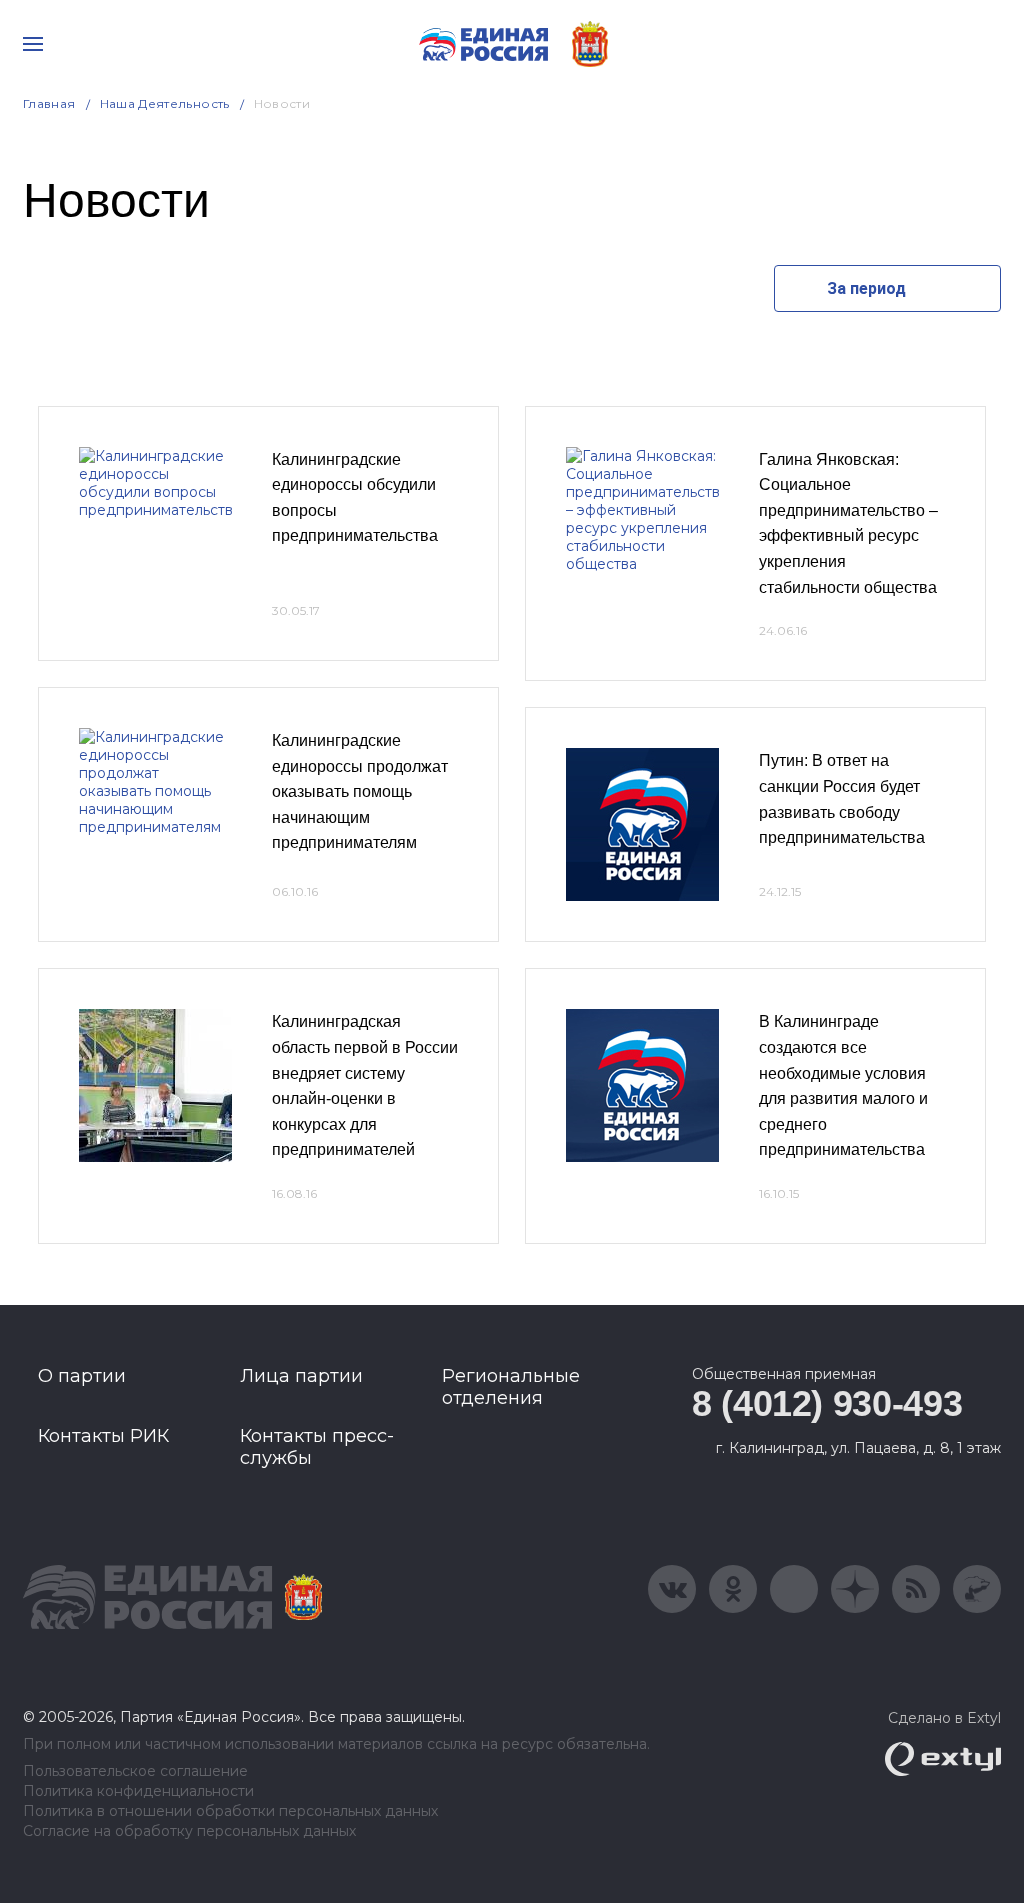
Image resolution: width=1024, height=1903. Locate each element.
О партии (82, 1376)
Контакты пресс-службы (317, 1447)
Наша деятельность (165, 103)
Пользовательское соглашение (135, 1771)
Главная (49, 103)
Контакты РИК (103, 1436)
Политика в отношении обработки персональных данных (230, 1811)
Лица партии (301, 1376)
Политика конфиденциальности (138, 1791)
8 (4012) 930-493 (827, 1403)
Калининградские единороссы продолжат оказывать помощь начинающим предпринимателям (360, 791)
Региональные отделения (511, 1387)
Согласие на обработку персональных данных (189, 1831)
